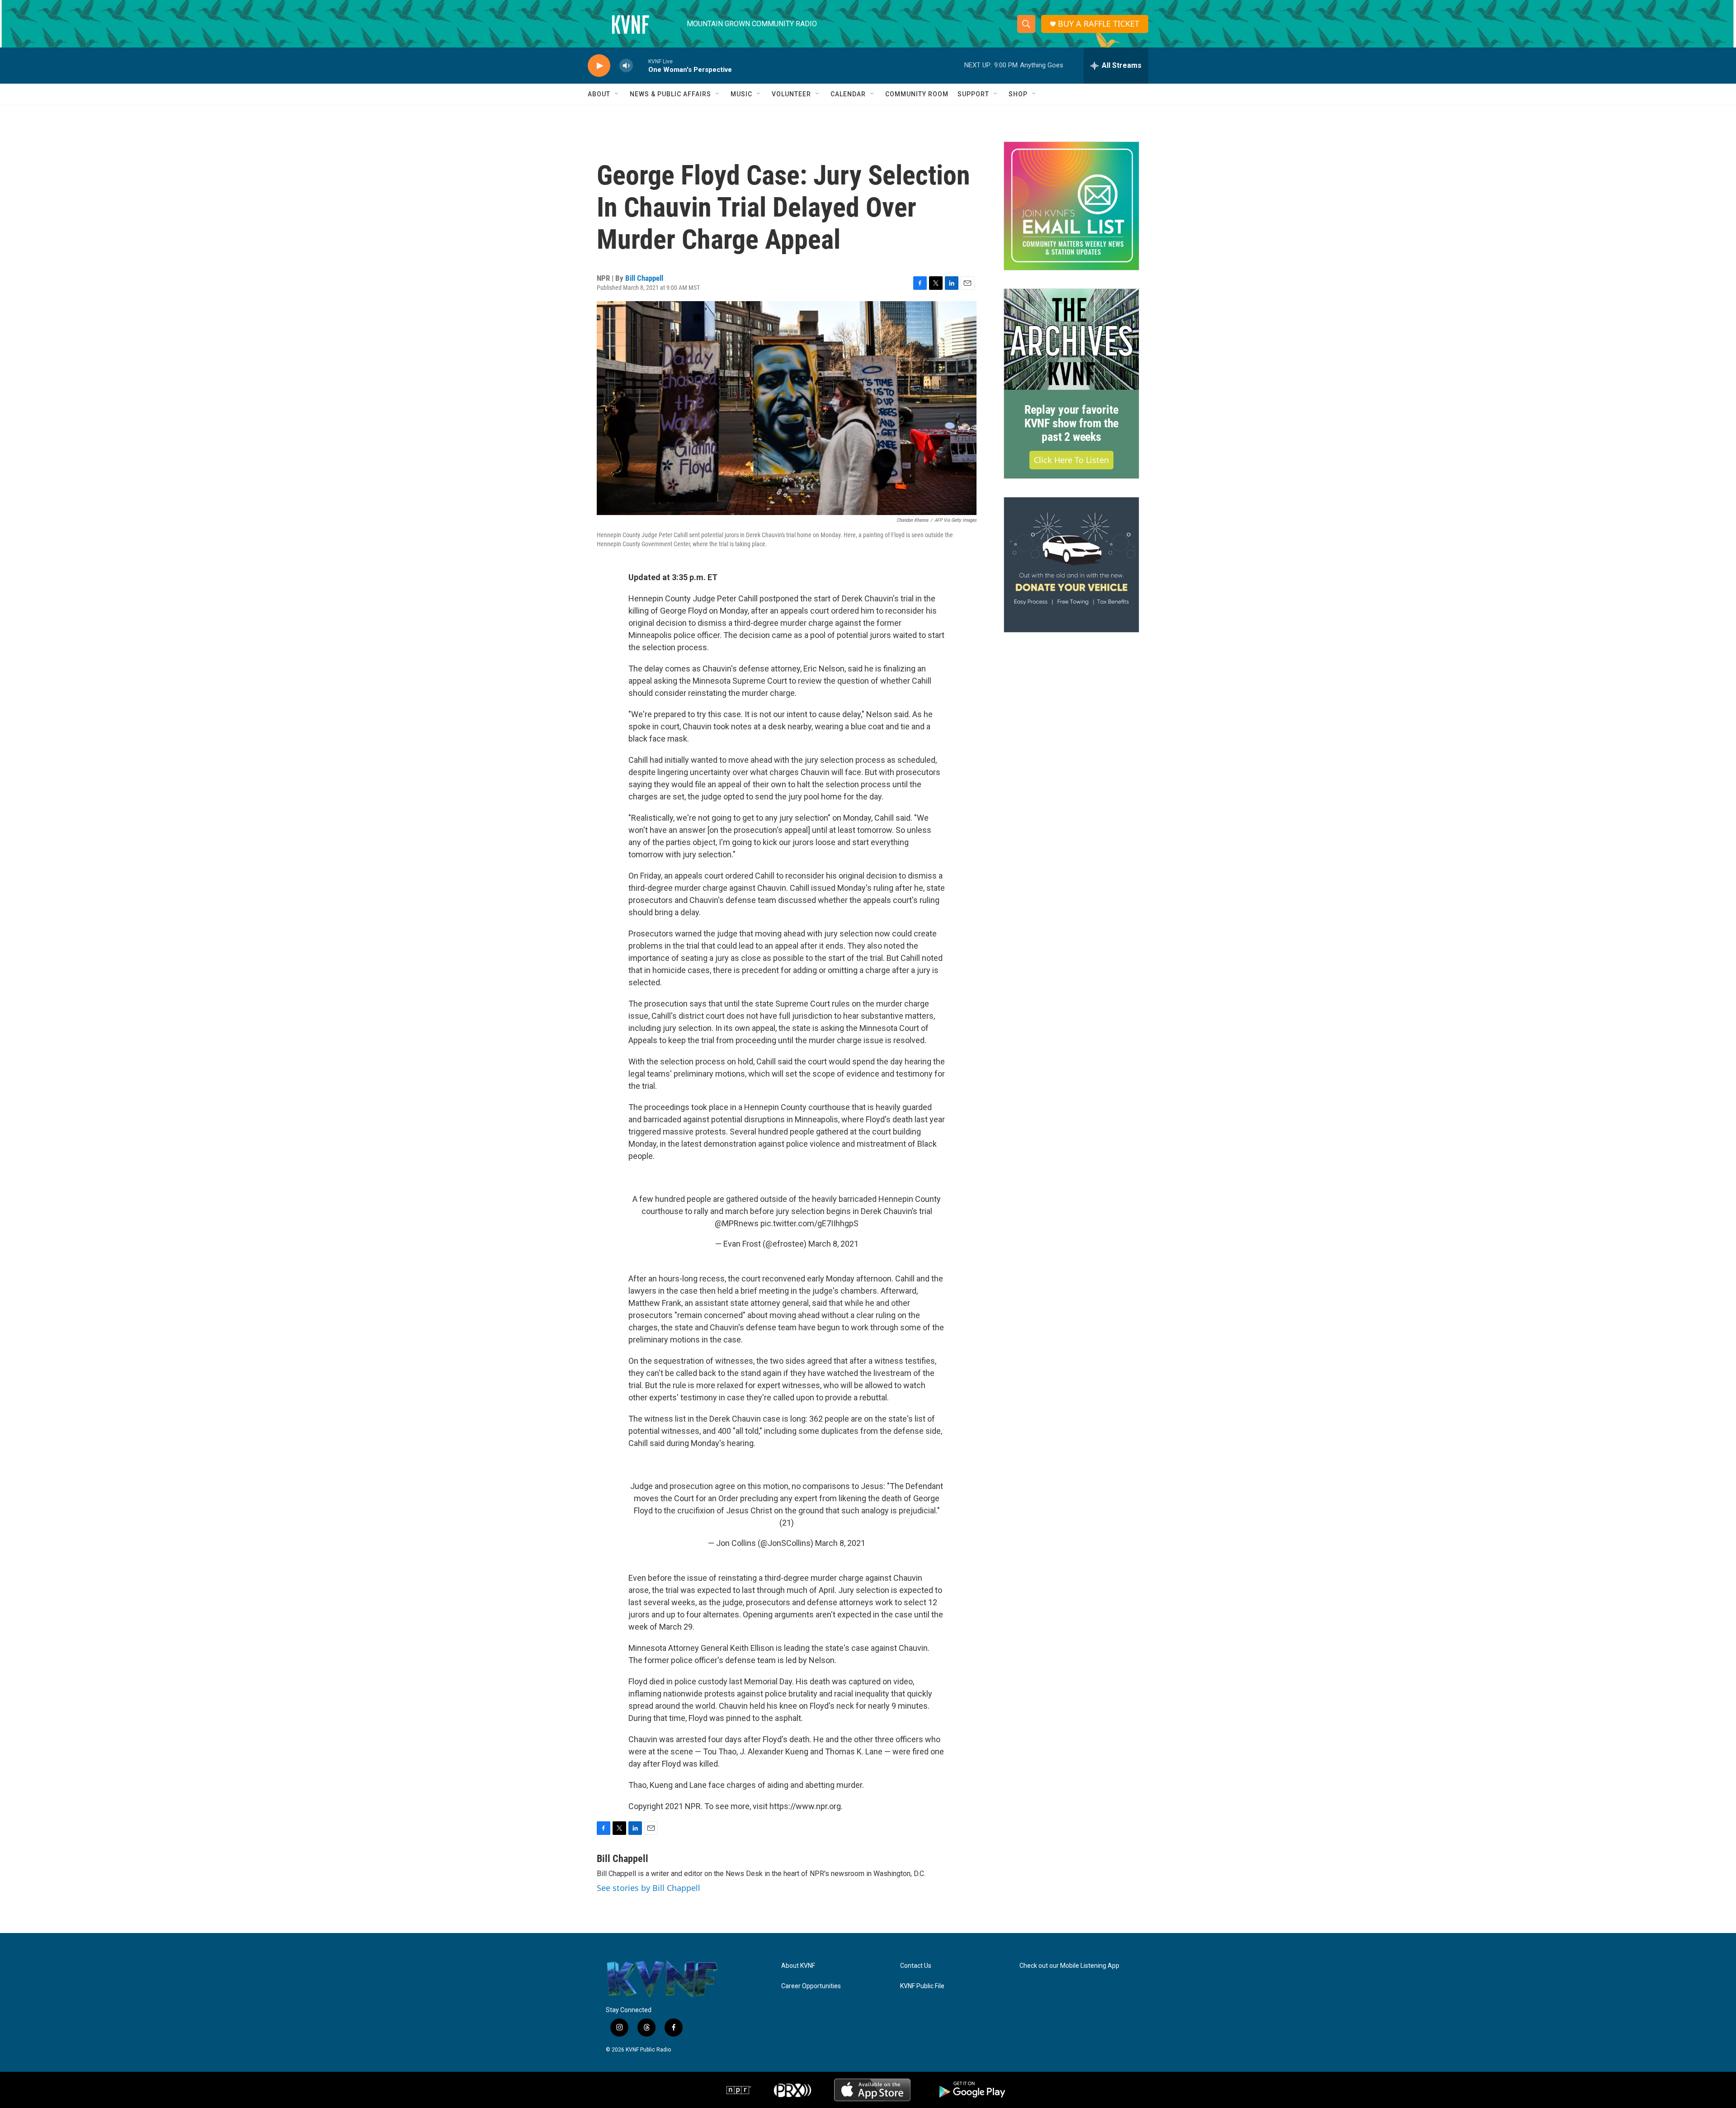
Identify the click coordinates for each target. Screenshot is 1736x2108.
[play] (599, 66)
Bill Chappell (644, 278)
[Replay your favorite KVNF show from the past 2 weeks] (1071, 340)
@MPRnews (737, 1223)
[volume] (626, 66)
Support (973, 94)
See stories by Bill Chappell (649, 1888)
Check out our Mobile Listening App (1069, 1966)
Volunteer (791, 94)
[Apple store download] (872, 2090)
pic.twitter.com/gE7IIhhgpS (809, 1223)
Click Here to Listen (1071, 460)
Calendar (848, 94)
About (599, 94)
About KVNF (798, 1966)
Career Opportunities (811, 1986)
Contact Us (916, 1966)
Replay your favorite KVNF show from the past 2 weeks (1071, 423)
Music (741, 94)
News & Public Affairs (670, 94)
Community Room (917, 94)
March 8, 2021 (833, 1244)
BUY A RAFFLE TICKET (1099, 24)
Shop (1018, 94)
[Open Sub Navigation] (617, 94)
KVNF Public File (922, 1986)
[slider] (641, 65)
